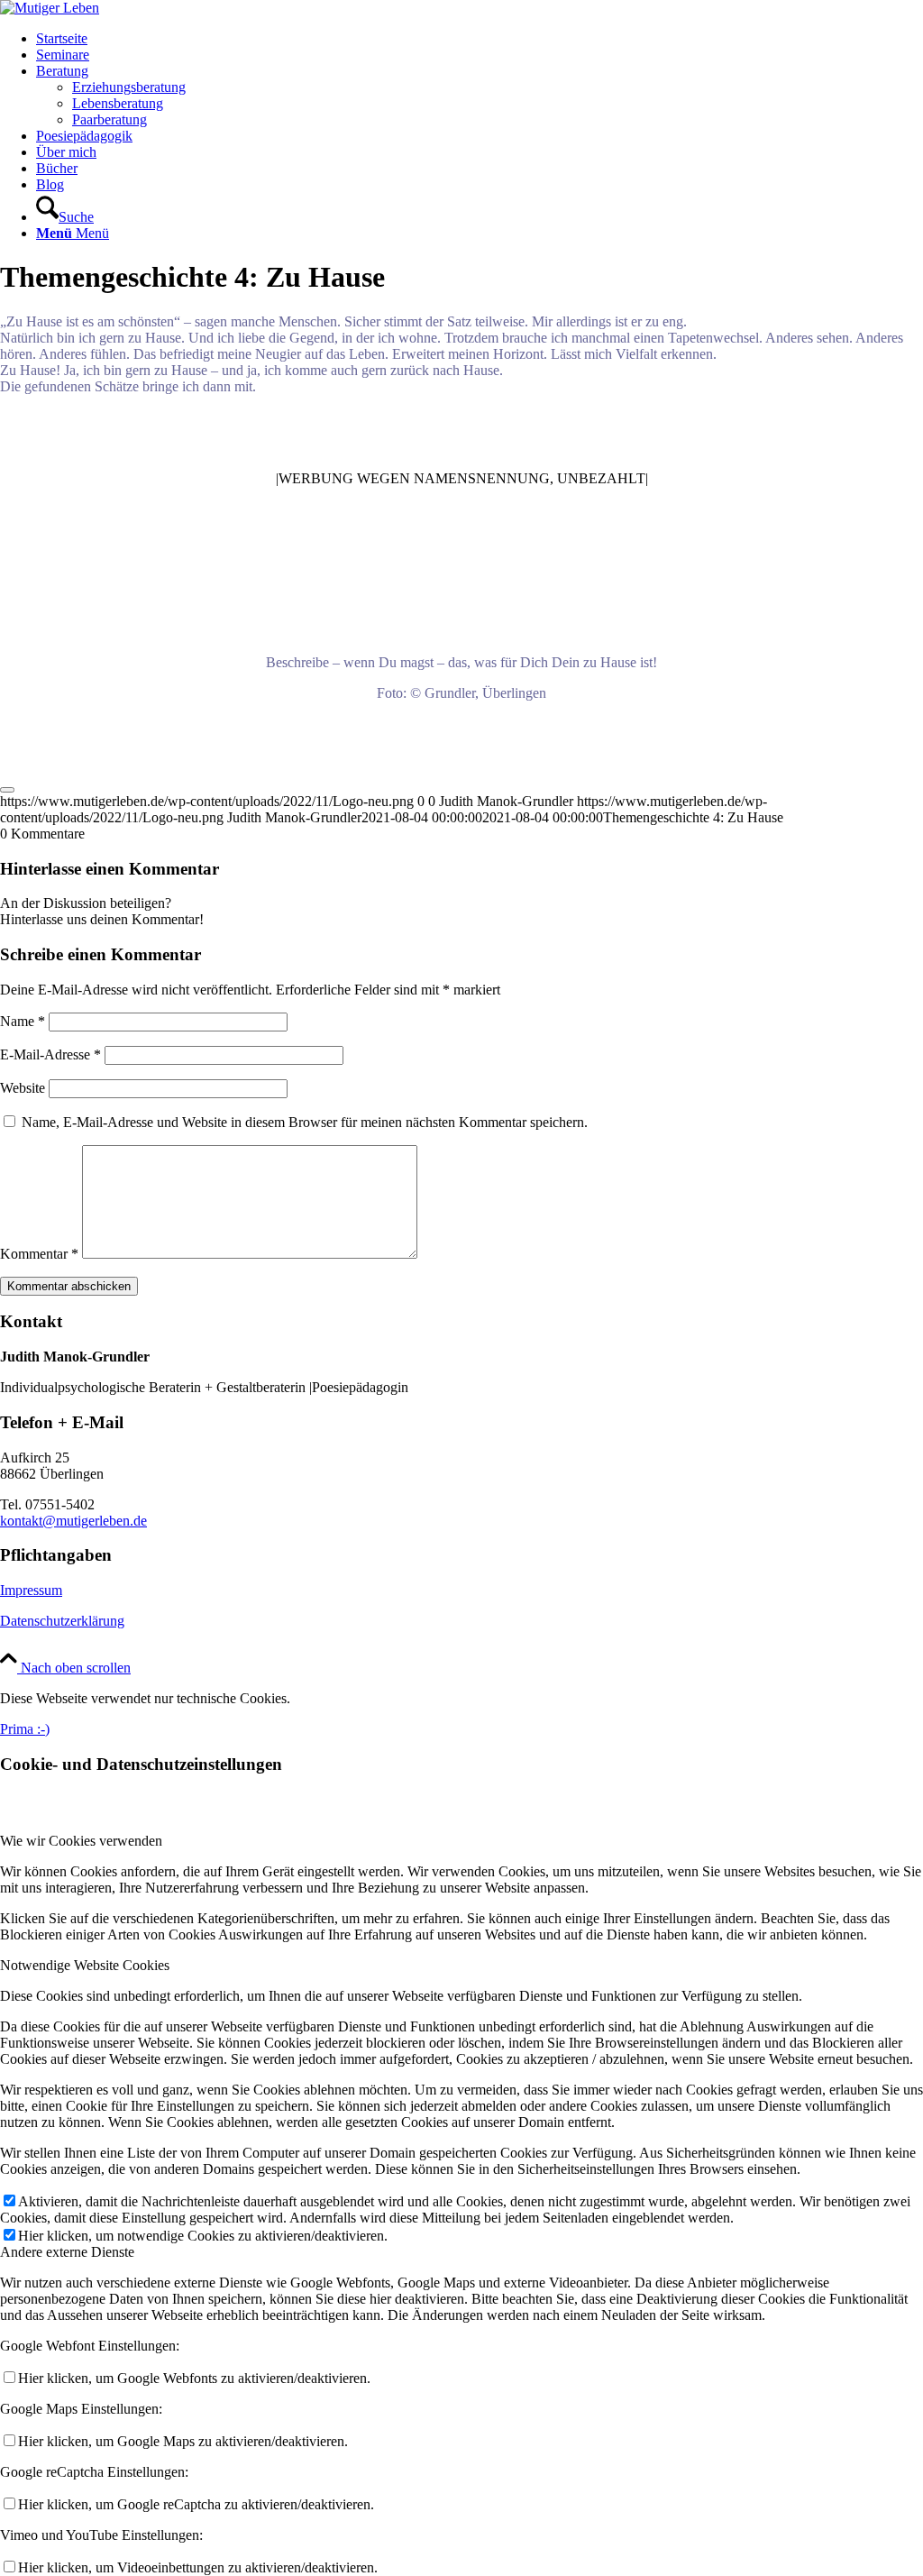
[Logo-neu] (50, 8)
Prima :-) (25, 1729)
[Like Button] (7, 790)
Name (23, 1021)
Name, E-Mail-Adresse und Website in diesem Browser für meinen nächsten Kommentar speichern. (305, 1122)
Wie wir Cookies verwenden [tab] (81, 1841)
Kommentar (39, 1254)
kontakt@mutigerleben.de (73, 1521)
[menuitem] (480, 39)
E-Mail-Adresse (50, 1054)
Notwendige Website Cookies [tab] (85, 1965)
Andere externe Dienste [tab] (67, 2252)
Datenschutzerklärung (62, 1621)
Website (23, 1088)
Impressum (31, 1590)
